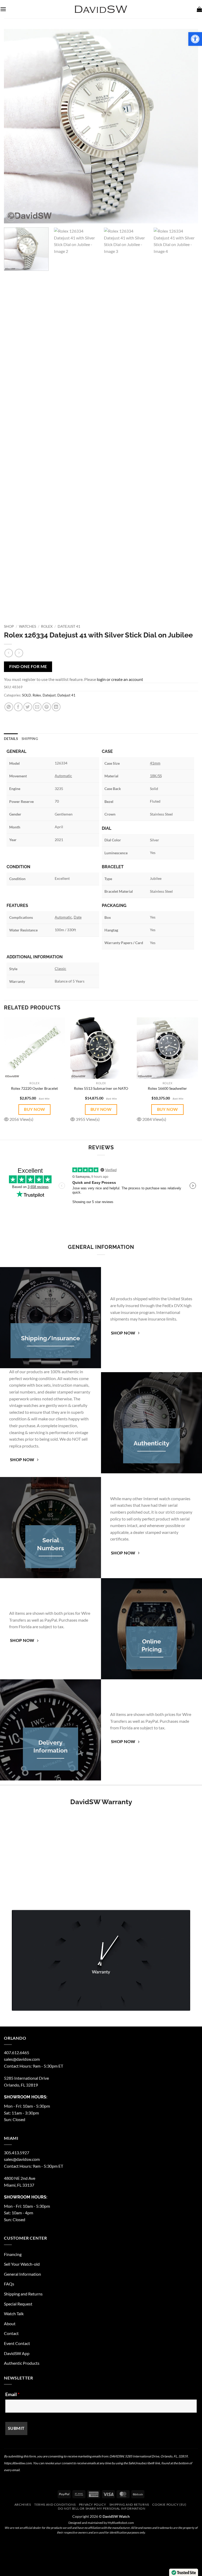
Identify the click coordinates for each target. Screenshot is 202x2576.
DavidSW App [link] (17, 2353)
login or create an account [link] (120, 679)
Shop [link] (9, 626)
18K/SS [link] (156, 776)
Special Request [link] (18, 2304)
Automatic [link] (63, 776)
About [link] (10, 2324)
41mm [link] (155, 763)
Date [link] (78, 917)
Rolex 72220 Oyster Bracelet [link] (34, 1088)
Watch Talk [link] (14, 2314)
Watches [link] (27, 626)
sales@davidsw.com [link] (22, 2059)
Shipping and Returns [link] (23, 2294)
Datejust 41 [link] (69, 626)
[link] (195, 39)
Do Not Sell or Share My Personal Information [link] (102, 2508)
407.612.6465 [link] (17, 2052)
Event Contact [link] (17, 2343)
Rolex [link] (47, 626)
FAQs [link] (9, 2284)
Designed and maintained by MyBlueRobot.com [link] (101, 2523)
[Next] (188, 126)
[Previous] (14, 126)
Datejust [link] (49, 695)
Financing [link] (13, 2254)
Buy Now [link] (34, 1109)
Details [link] (11, 739)
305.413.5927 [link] (17, 2153)
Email (12, 2394)
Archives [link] (23, 2504)
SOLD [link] (27, 695)
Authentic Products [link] (22, 2363)
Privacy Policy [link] (93, 2504)
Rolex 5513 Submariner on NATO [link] (101, 1088)
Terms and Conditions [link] (55, 2504)
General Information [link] (22, 2274)
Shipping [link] (30, 739)
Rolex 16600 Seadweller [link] (167, 1088)
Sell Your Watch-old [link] (22, 2264)
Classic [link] (60, 968)
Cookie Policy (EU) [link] (169, 2504)
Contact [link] (11, 2333)
